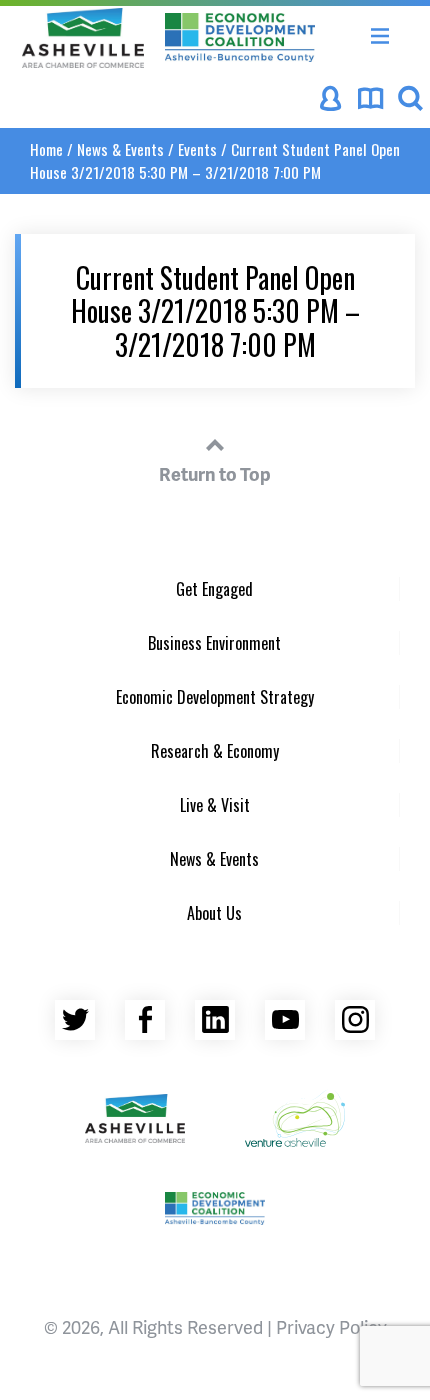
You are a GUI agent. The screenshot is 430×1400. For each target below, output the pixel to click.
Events (197, 149)
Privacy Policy (331, 1326)
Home (46, 149)
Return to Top (215, 473)
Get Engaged (214, 589)
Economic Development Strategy (215, 697)
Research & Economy (215, 751)
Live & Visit (215, 805)
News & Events (120, 149)
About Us (214, 913)
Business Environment (214, 643)
